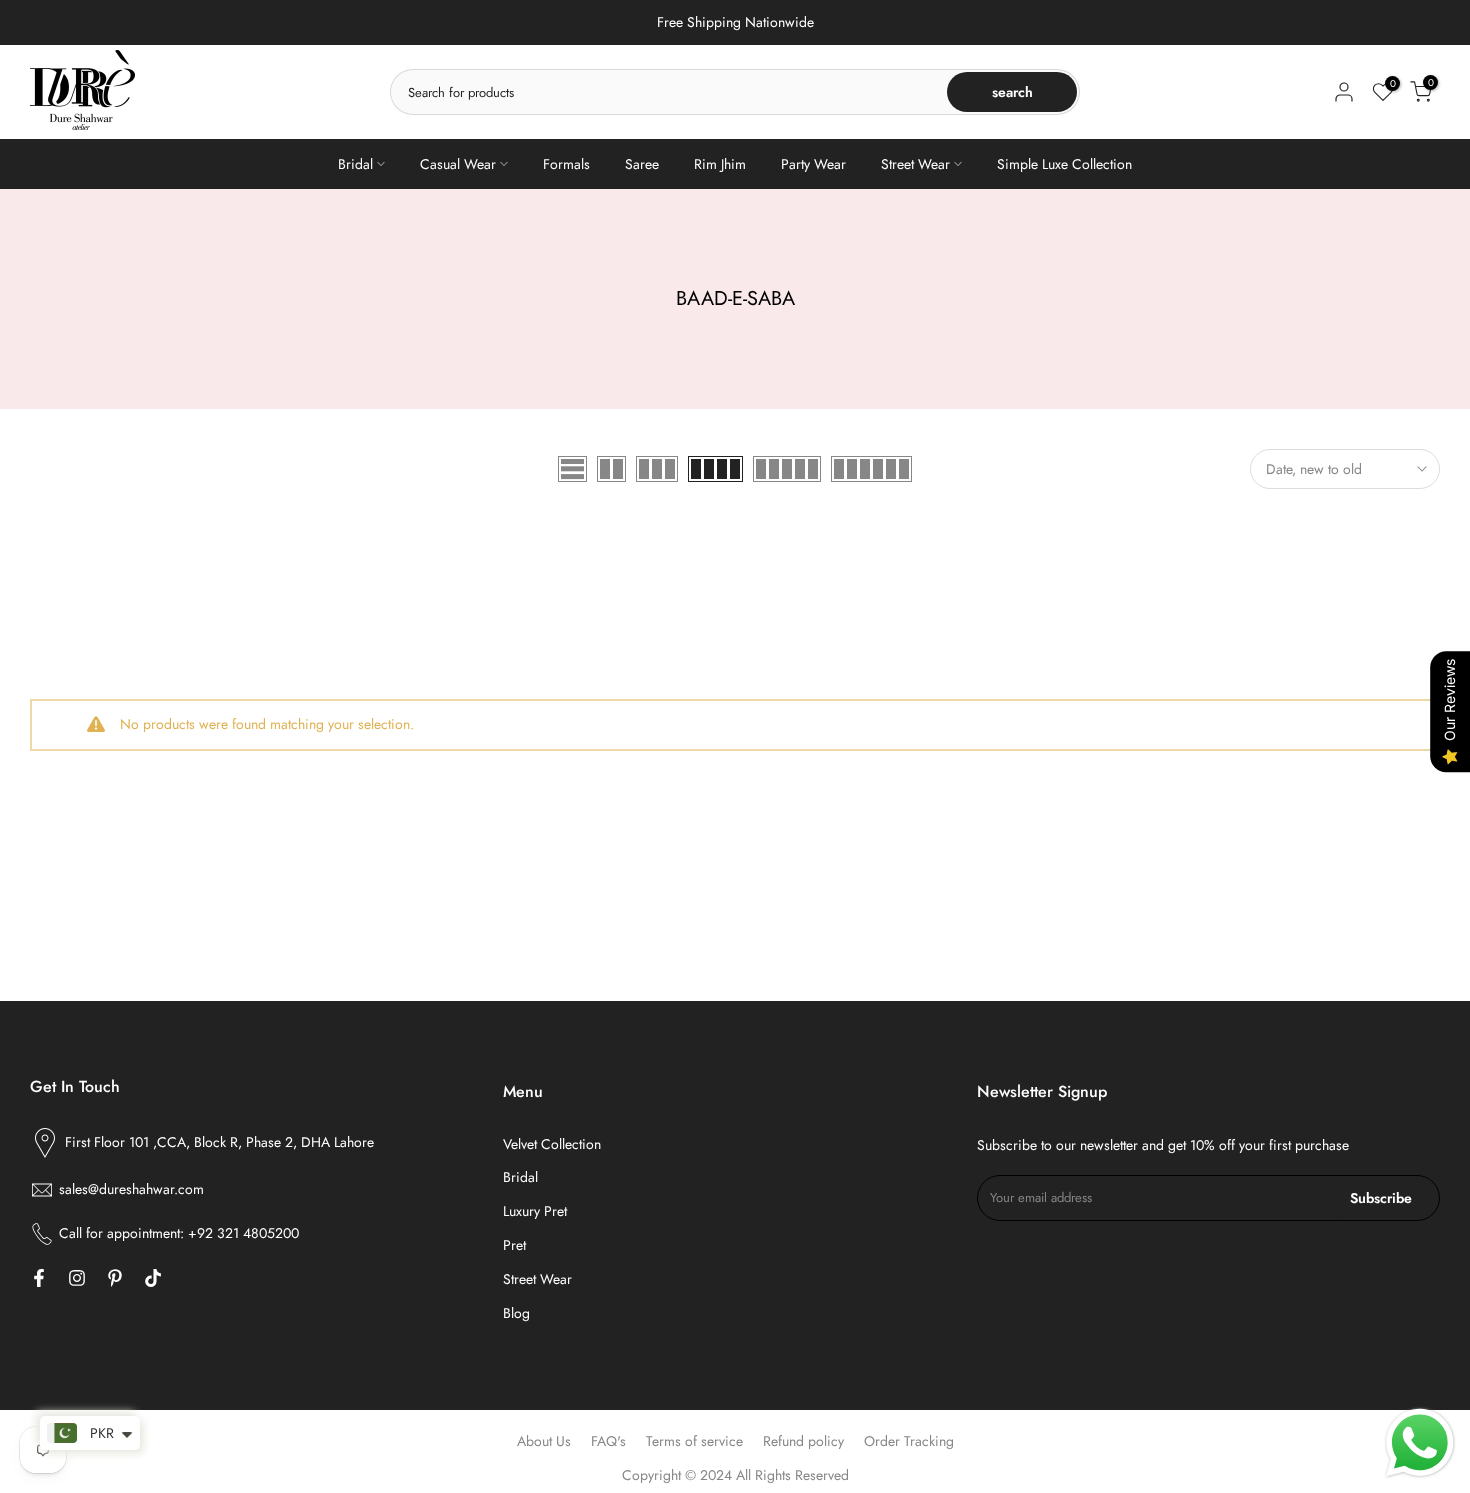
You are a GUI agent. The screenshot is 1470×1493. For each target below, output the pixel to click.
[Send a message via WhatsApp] (1420, 1443)
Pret (514, 1245)
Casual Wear (458, 164)
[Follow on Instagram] (77, 1278)
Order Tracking (909, 1441)
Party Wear (813, 164)
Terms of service (694, 1441)
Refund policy (803, 1441)
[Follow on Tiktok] (153, 1278)
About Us (544, 1441)
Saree (642, 164)
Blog (516, 1313)
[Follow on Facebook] (39, 1278)
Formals (566, 164)
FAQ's (608, 1441)
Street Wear (915, 164)
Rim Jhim (720, 164)
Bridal (355, 164)
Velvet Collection (552, 1144)
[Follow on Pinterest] (115, 1278)
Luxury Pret (535, 1211)
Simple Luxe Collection (1064, 164)
